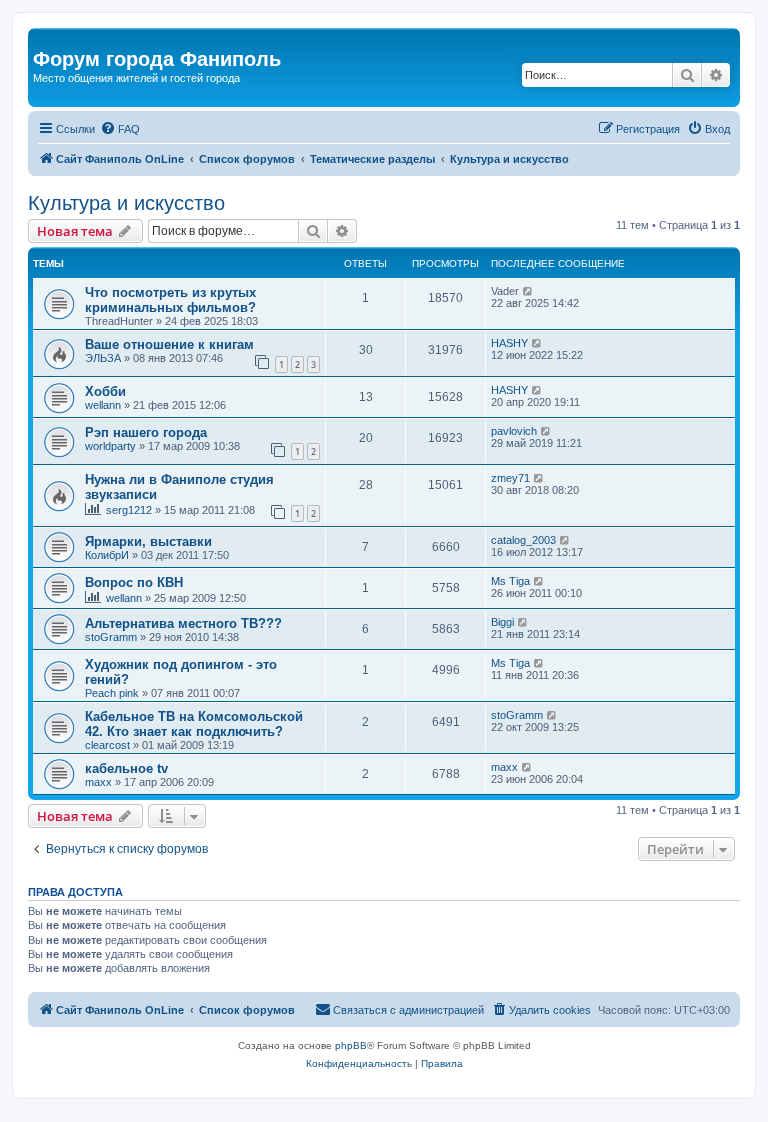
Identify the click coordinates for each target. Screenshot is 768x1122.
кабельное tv (126, 768)
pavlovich (514, 431)
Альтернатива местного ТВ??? (183, 623)
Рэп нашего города (146, 432)
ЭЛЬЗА (103, 358)
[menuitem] (120, 129)
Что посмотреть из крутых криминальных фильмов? (170, 300)
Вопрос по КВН (134, 582)
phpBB (351, 1045)
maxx (98, 782)
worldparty (110, 446)
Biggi (502, 622)
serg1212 (129, 510)
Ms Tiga (510, 581)
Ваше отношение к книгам (169, 344)
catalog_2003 (523, 540)
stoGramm (111, 637)
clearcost (107, 745)
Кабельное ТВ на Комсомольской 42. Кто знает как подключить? (194, 724)
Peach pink (112, 693)
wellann (103, 405)
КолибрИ (107, 555)
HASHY (509, 343)
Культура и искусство (126, 203)
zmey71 (510, 478)
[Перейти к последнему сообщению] (528, 291)
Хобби (105, 391)
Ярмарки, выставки (148, 541)
